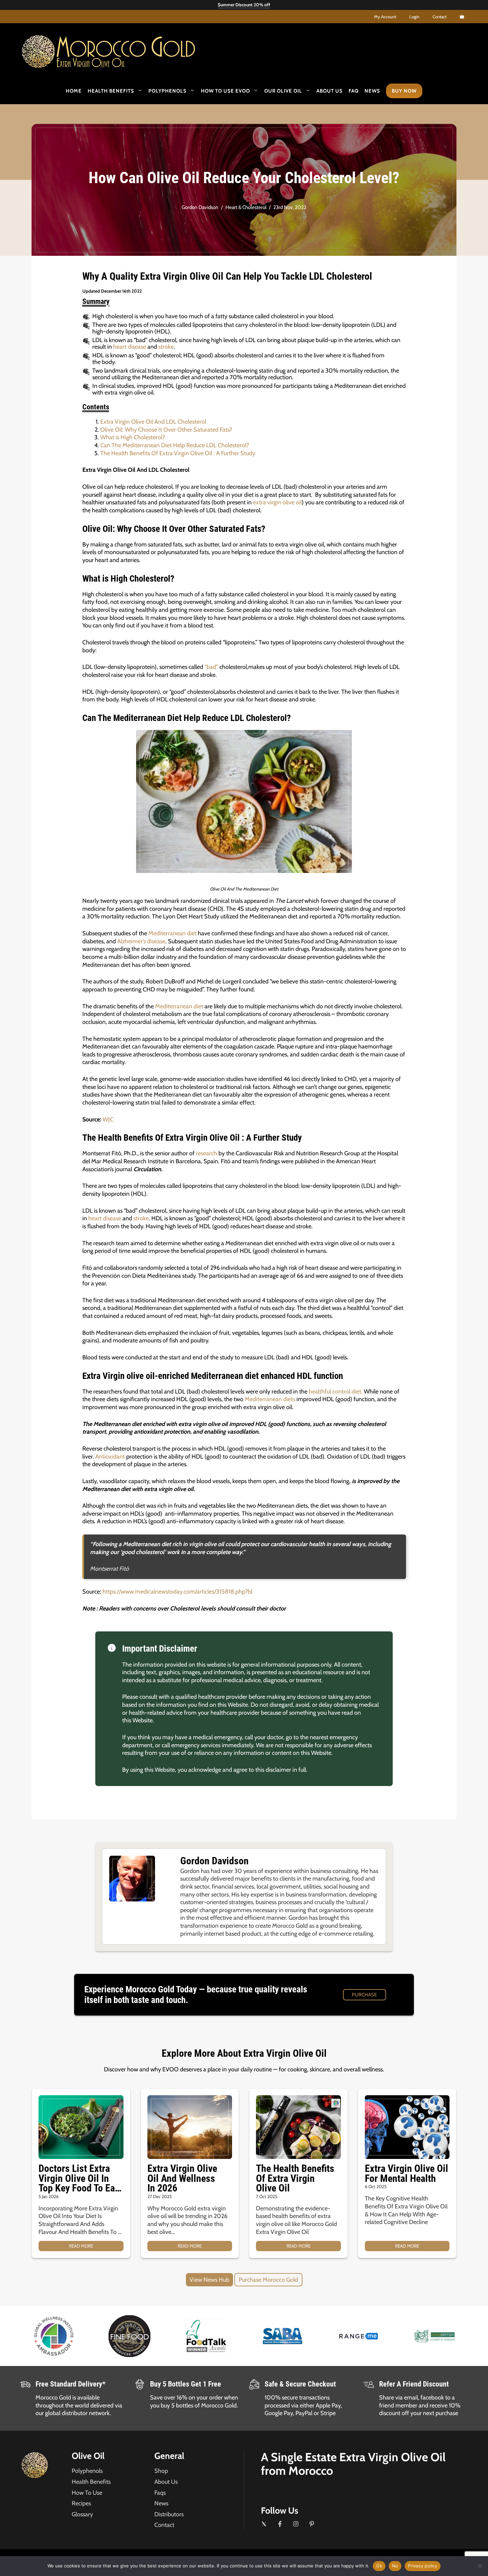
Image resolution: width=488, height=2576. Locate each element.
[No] (480, 2566)
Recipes (81, 2503)
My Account (385, 17)
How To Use (87, 2493)
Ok (379, 2566)
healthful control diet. (335, 1392)
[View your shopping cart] (462, 17)
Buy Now (404, 91)
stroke (166, 347)
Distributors (169, 2514)
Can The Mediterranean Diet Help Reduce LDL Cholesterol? (175, 445)
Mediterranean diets (270, 1399)
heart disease (130, 347)
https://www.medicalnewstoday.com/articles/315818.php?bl (177, 1592)
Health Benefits (111, 91)
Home (74, 91)
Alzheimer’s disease (141, 941)
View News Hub (209, 2280)
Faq (354, 91)
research (206, 1153)
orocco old (126, 49)
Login (414, 17)
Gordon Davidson (200, 207)
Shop (161, 2471)
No (395, 2566)
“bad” (211, 667)
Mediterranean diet (172, 933)
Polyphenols (167, 91)
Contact (440, 17)
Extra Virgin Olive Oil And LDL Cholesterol (153, 422)
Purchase (364, 1995)
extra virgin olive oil (277, 502)
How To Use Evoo (225, 91)
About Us (329, 91)
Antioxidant (110, 1457)
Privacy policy (423, 2566)
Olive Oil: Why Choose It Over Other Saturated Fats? (166, 430)
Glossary (82, 2514)
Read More (81, 2246)
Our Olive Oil (283, 91)
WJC (108, 1119)
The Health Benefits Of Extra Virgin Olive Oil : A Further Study (178, 453)
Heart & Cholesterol (246, 207)
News (372, 91)
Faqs (160, 2493)
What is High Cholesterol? (133, 437)
